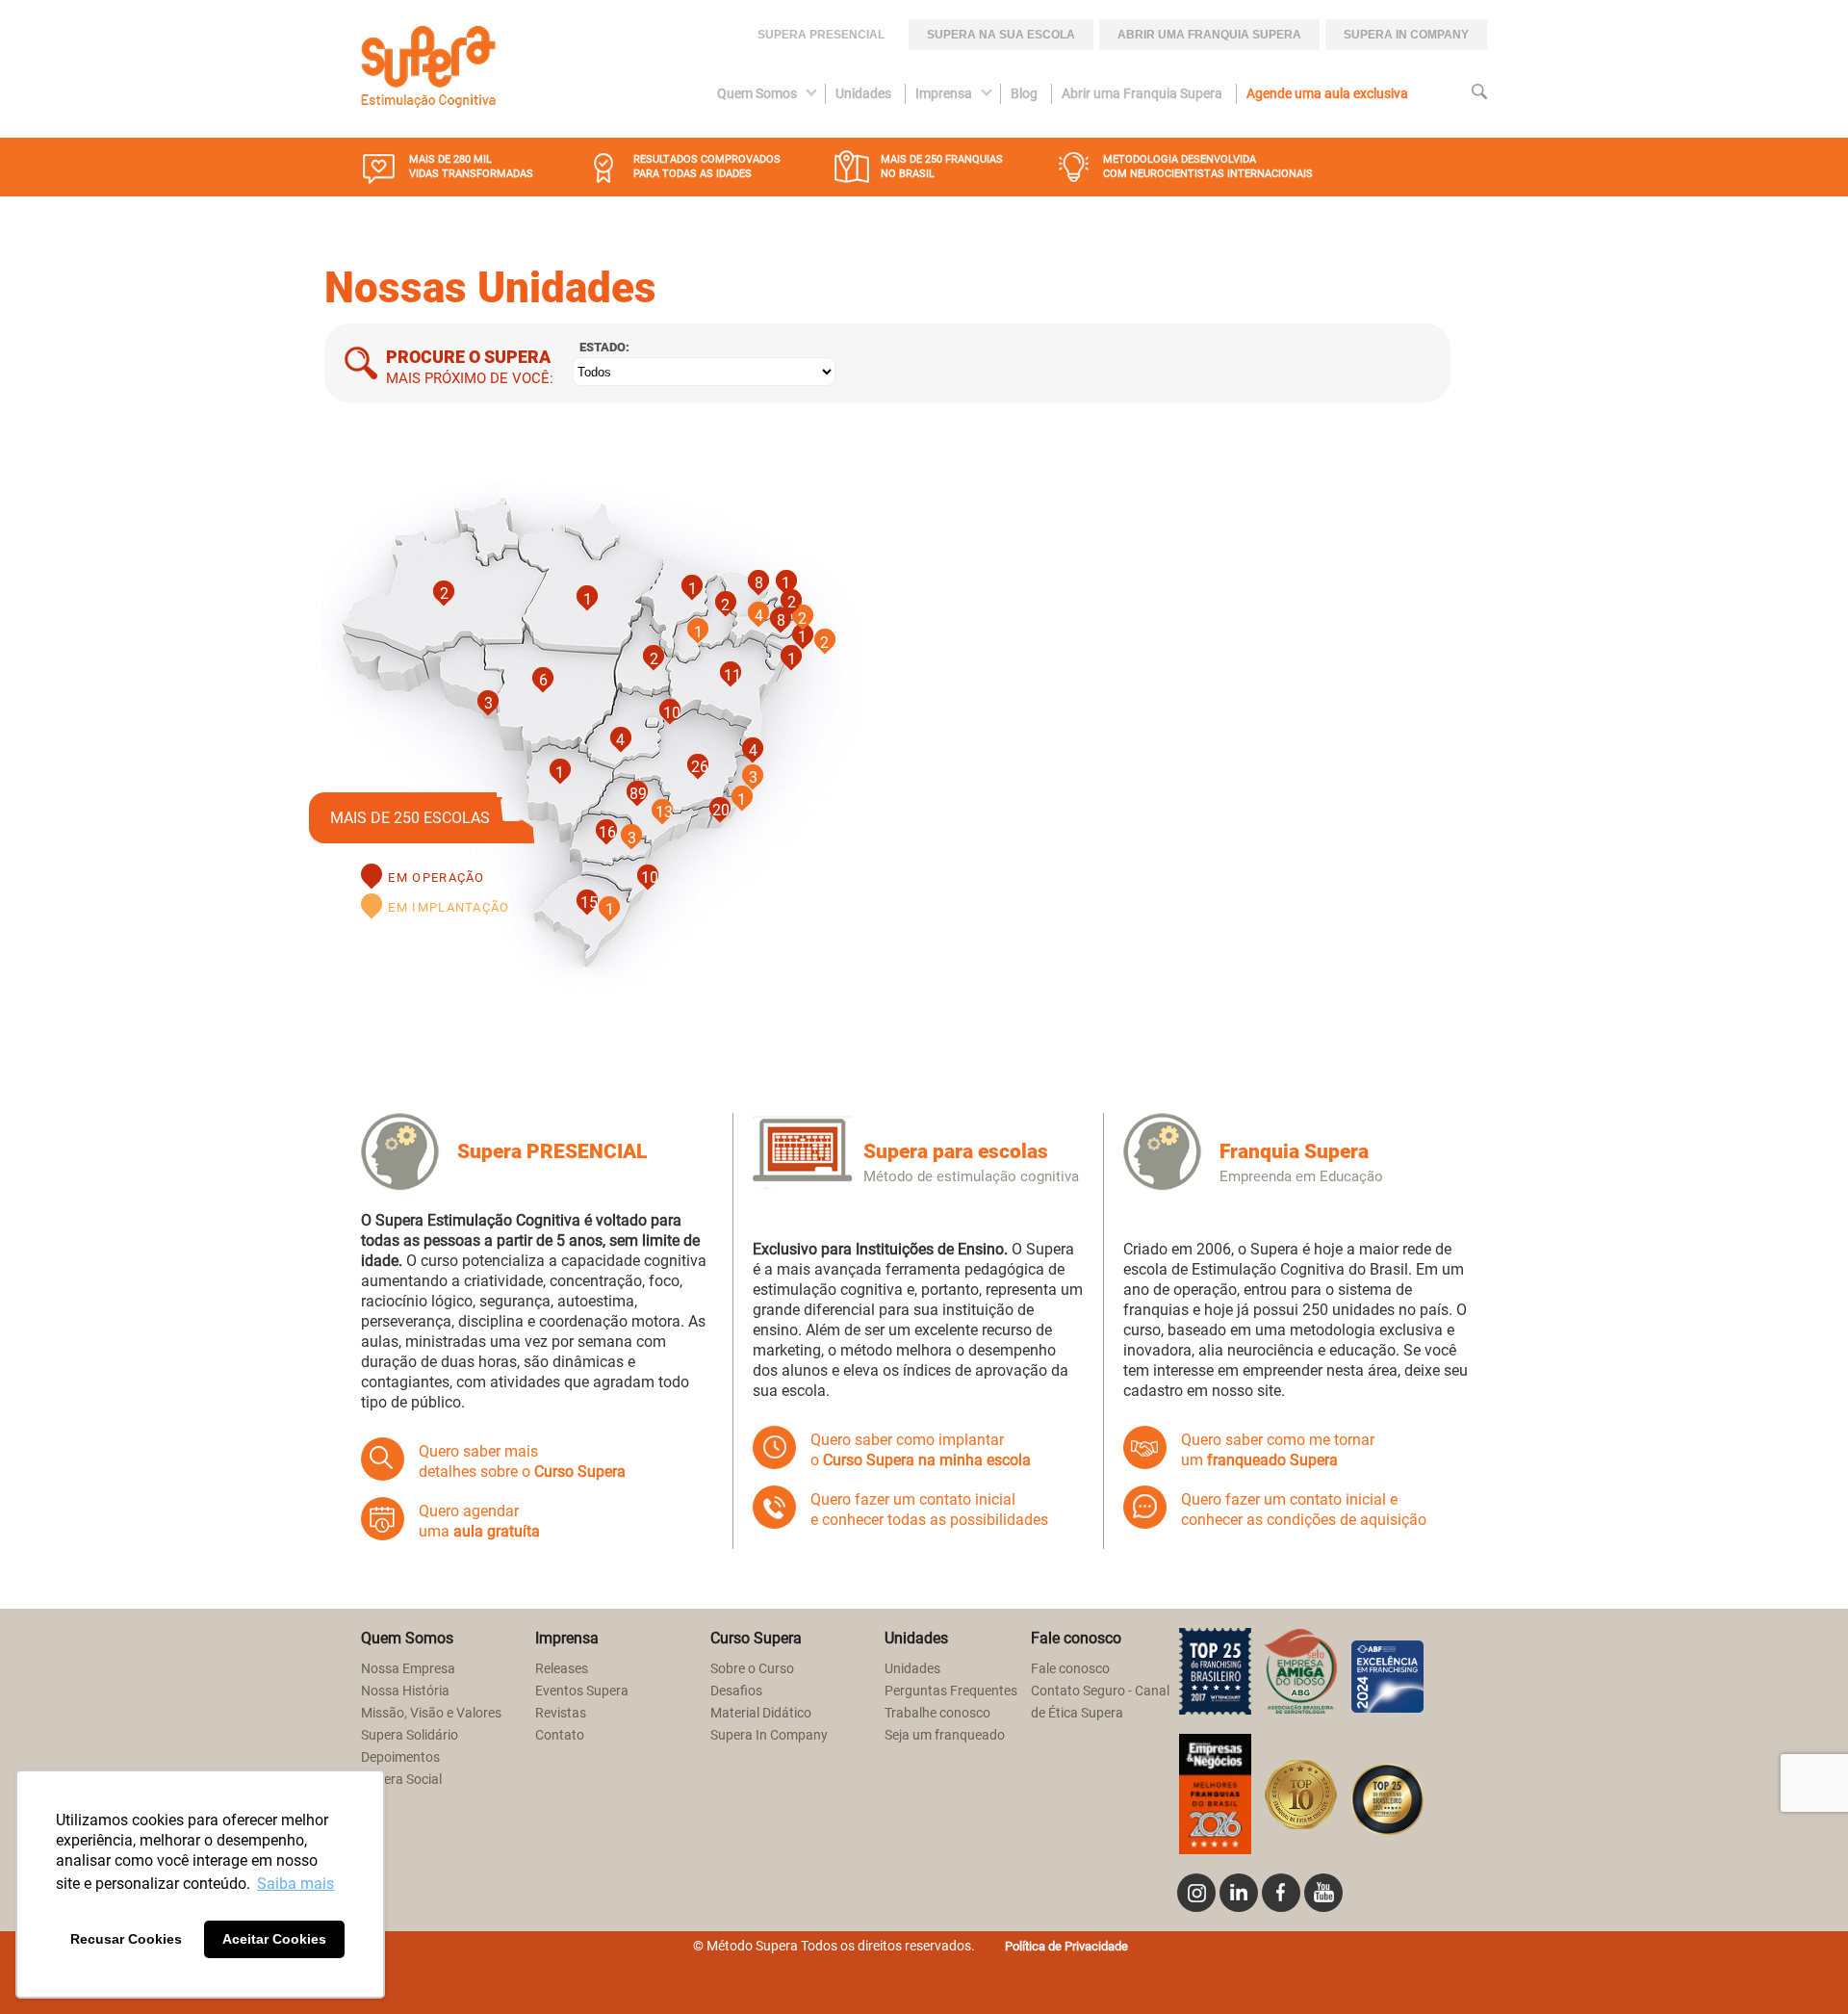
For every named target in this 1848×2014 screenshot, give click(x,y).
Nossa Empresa (408, 1669)
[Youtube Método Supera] (1323, 1893)
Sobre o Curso (752, 1669)
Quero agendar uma (479, 1521)
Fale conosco (1070, 1669)
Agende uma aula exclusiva (1327, 94)
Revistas (561, 1713)
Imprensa (944, 94)
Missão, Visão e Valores (431, 1713)
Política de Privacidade (1066, 1946)
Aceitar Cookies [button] (274, 1939)
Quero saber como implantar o (921, 1450)
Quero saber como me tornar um (1278, 1450)
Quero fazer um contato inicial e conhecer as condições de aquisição (1304, 1510)
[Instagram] (1196, 1893)
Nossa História (405, 1691)
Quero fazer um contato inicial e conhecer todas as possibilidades (929, 1510)
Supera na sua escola (1001, 35)
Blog (1024, 94)
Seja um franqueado (945, 1735)
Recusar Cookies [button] (126, 1939)
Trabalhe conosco (937, 1713)
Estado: (604, 347)
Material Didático (761, 1713)
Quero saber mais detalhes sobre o (522, 1461)
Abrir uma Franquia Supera (1209, 35)
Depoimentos (400, 1757)
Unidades (863, 94)
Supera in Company (1406, 35)
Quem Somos (757, 94)
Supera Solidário (410, 1735)
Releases (562, 1669)
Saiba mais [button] (295, 1884)
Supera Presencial (821, 35)
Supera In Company (769, 1735)
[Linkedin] (1239, 1893)
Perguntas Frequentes (951, 1691)
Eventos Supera (582, 1691)
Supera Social (401, 1780)
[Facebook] (1281, 1893)
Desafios (736, 1691)
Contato (560, 1735)
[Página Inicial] (428, 69)
